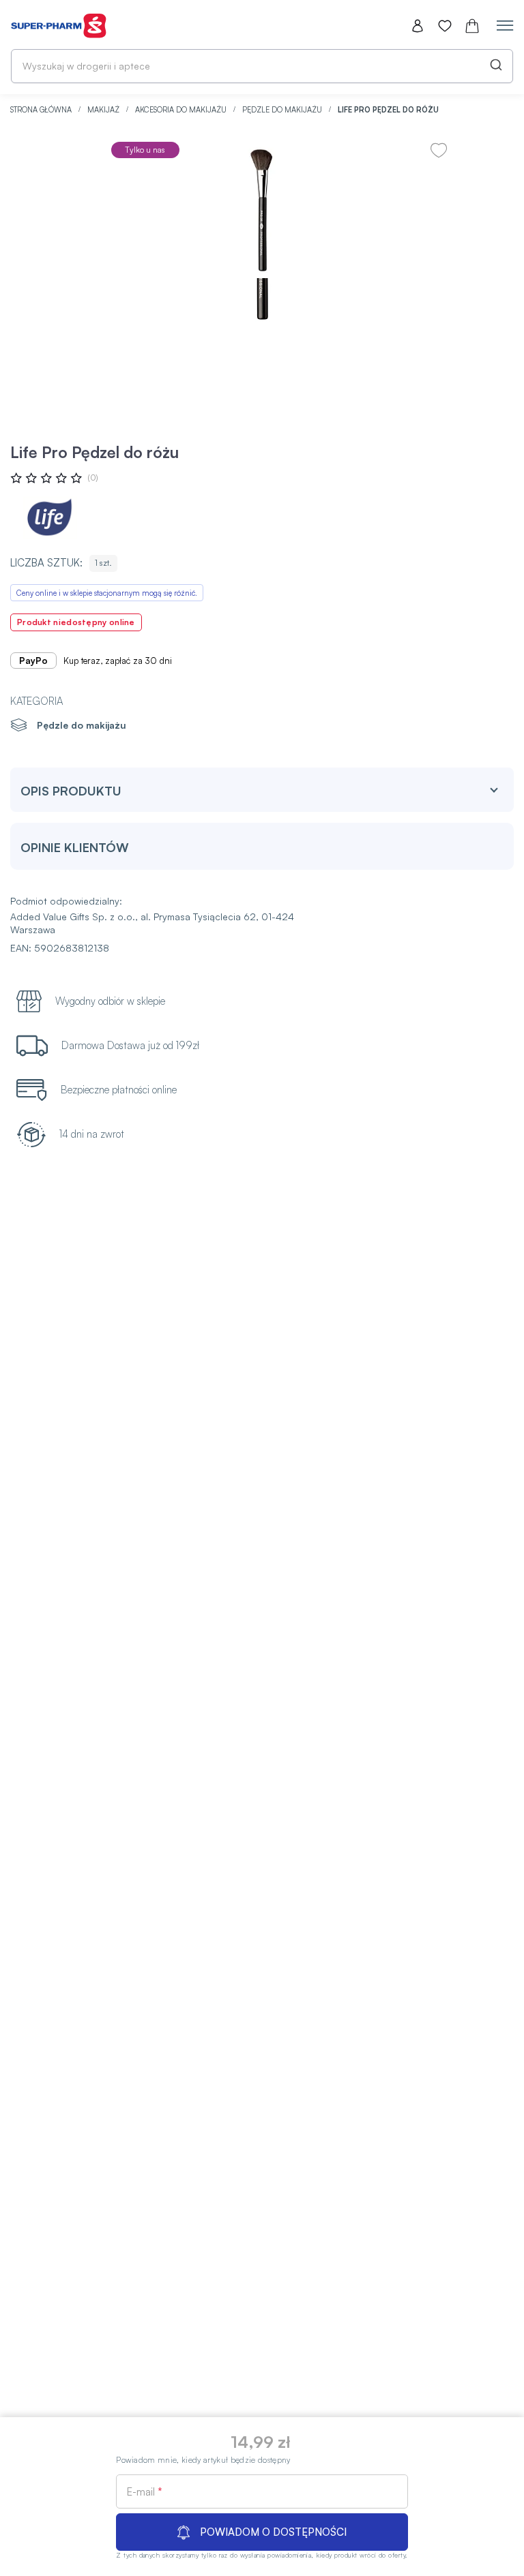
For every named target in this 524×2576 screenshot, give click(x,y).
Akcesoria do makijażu (182, 110)
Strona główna (42, 110)
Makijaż (104, 110)
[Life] (51, 518)
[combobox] (262, 66)
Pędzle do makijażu (283, 110)
